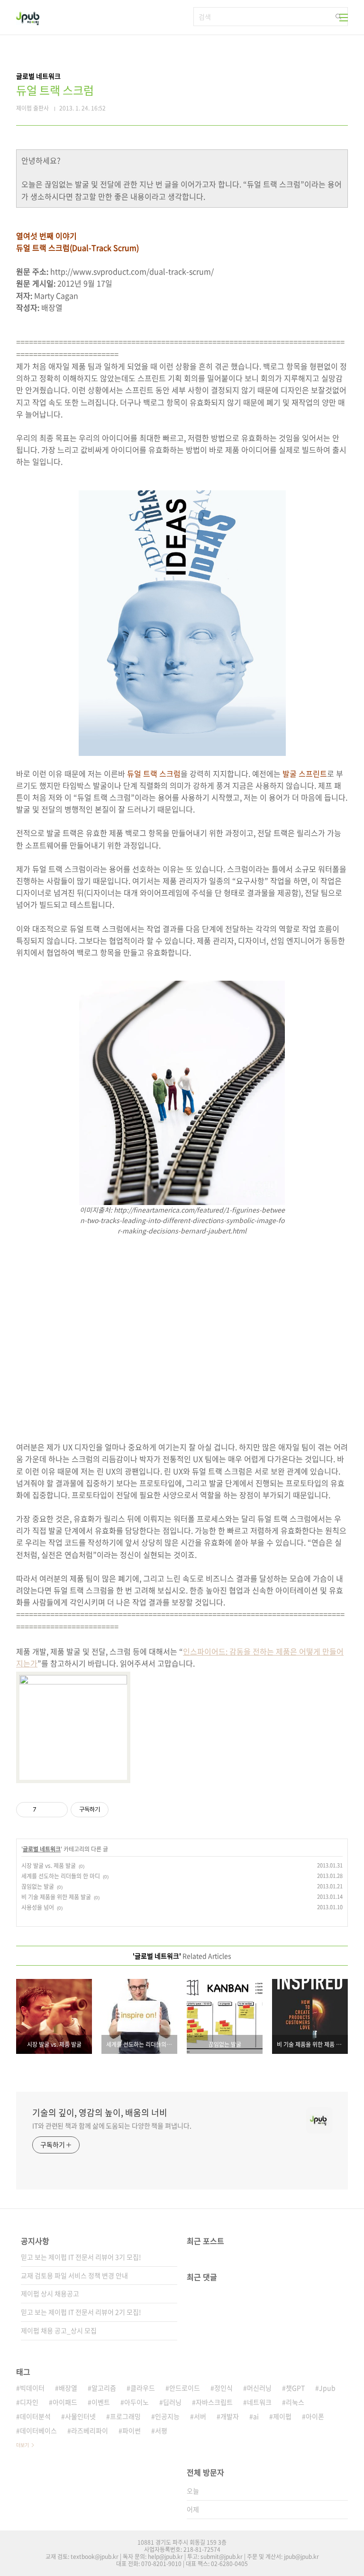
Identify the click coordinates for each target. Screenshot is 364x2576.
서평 (161, 2430)
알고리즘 (104, 2388)
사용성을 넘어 (38, 1907)
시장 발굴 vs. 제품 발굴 (49, 1866)
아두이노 (136, 2402)
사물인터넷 (80, 2416)
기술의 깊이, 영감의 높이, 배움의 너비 (100, 2113)
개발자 (230, 2416)
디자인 (29, 2402)
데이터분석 (35, 2416)
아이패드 (65, 2402)
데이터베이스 (38, 2430)
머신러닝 (259, 2388)
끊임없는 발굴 (38, 1886)
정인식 (223, 2388)
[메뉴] (344, 18)
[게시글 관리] (57, 1810)
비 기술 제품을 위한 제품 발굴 (56, 1897)
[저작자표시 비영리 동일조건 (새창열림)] (121, 1810)
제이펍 (282, 2416)
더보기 (23, 2445)
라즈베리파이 (90, 2430)
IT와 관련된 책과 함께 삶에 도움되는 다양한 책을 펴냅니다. (112, 2125)
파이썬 (132, 2430)
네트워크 (259, 2402)
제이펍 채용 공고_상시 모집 (59, 2330)
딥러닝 (172, 2402)
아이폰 (315, 2416)
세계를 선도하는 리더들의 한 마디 (61, 1876)
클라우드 (143, 2388)
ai (256, 2416)
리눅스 (295, 2402)
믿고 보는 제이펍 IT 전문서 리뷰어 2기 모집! (81, 2312)
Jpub (327, 2388)
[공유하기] (45, 1810)
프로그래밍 (125, 2416)
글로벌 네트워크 (42, 1849)
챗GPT (295, 2388)
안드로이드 (185, 2388)
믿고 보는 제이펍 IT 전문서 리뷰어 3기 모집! (81, 2257)
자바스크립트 (214, 2402)
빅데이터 (32, 2388)
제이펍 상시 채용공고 (50, 2293)
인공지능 (167, 2416)
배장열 (68, 2388)
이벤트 (101, 2402)
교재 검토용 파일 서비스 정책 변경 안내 (74, 2275)
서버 (200, 2416)
